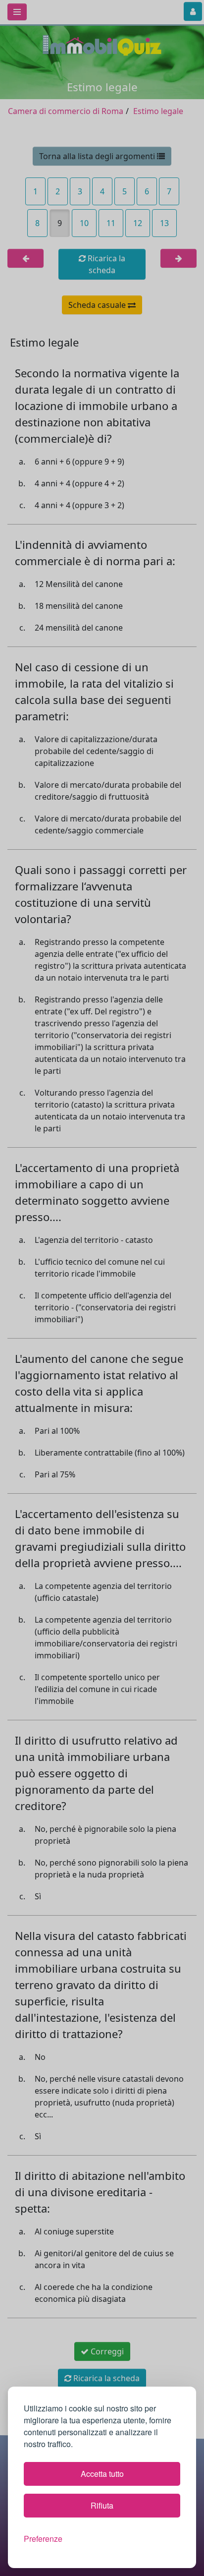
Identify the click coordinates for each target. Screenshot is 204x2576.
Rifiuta (102, 2505)
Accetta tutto (102, 2474)
